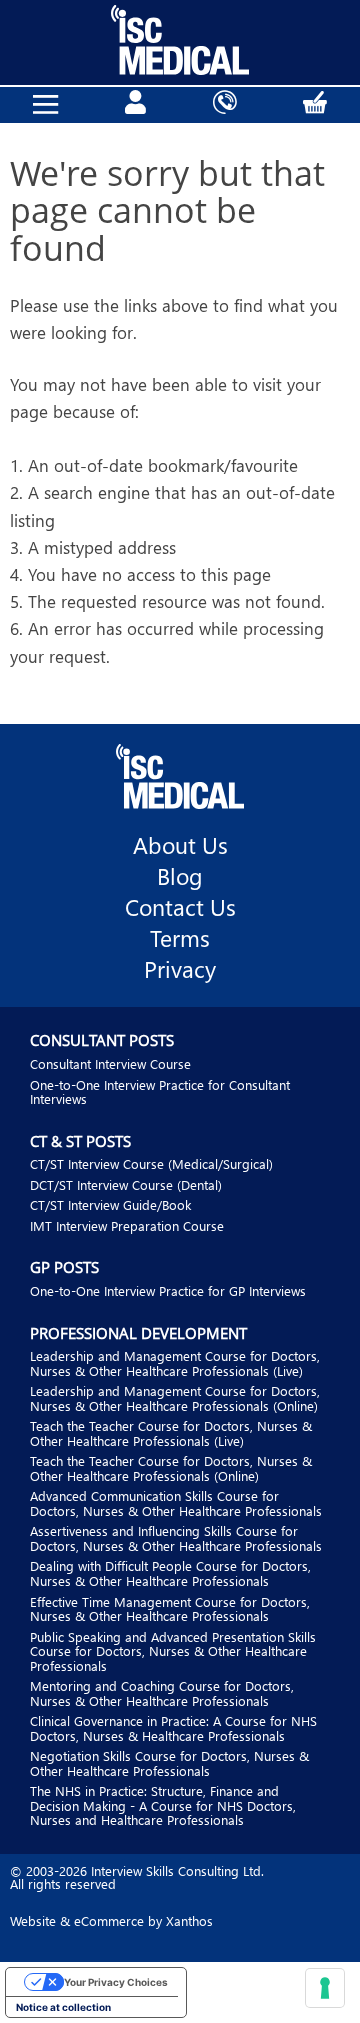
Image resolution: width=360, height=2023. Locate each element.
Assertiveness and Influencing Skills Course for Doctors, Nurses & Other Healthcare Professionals (176, 1538)
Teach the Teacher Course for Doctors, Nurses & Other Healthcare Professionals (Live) (171, 1433)
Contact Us (180, 907)
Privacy (180, 969)
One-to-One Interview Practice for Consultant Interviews (160, 1092)
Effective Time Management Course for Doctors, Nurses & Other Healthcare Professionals (170, 1609)
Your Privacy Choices (116, 1982)
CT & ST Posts (80, 1141)
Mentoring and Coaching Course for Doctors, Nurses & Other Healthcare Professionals (162, 1693)
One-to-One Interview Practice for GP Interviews (168, 1290)
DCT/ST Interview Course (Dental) (126, 1184)
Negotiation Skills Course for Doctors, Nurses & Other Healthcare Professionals (169, 1763)
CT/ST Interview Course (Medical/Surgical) (151, 1163)
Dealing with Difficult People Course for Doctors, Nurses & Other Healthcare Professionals (170, 1573)
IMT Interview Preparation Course (127, 1225)
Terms (180, 938)
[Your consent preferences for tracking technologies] (325, 1988)
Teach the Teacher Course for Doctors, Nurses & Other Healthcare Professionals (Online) (171, 1468)
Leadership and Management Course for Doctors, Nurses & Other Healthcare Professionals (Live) (175, 1363)
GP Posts (64, 1267)
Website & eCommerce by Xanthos (111, 1920)
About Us (180, 845)
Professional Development (138, 1333)
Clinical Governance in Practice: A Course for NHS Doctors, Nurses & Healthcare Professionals (173, 1728)
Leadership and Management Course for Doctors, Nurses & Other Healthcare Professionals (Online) (175, 1398)
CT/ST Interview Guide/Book (110, 1204)
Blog (180, 876)
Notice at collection (63, 2007)
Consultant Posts (102, 1040)
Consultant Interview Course (110, 1063)
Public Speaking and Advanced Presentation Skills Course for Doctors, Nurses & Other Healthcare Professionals (173, 1651)
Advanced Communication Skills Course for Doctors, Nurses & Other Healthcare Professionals (176, 1503)
